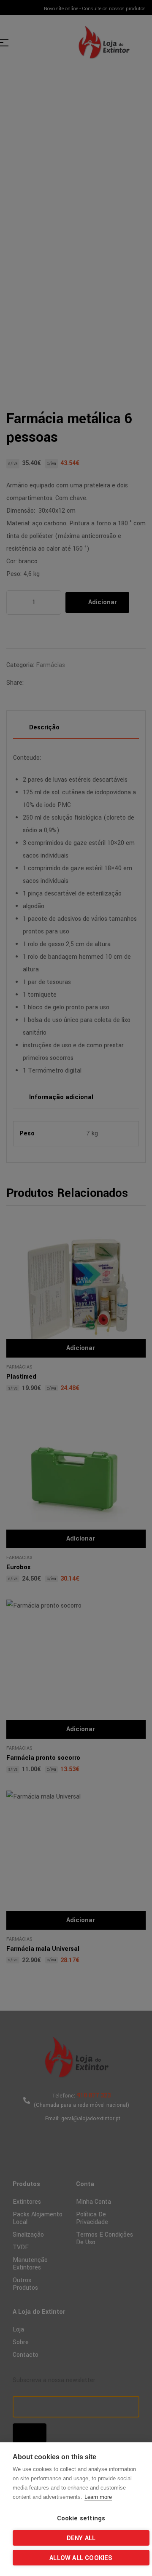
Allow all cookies (81, 2558)
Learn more (98, 2497)
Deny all (81, 2538)
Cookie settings (81, 2518)
